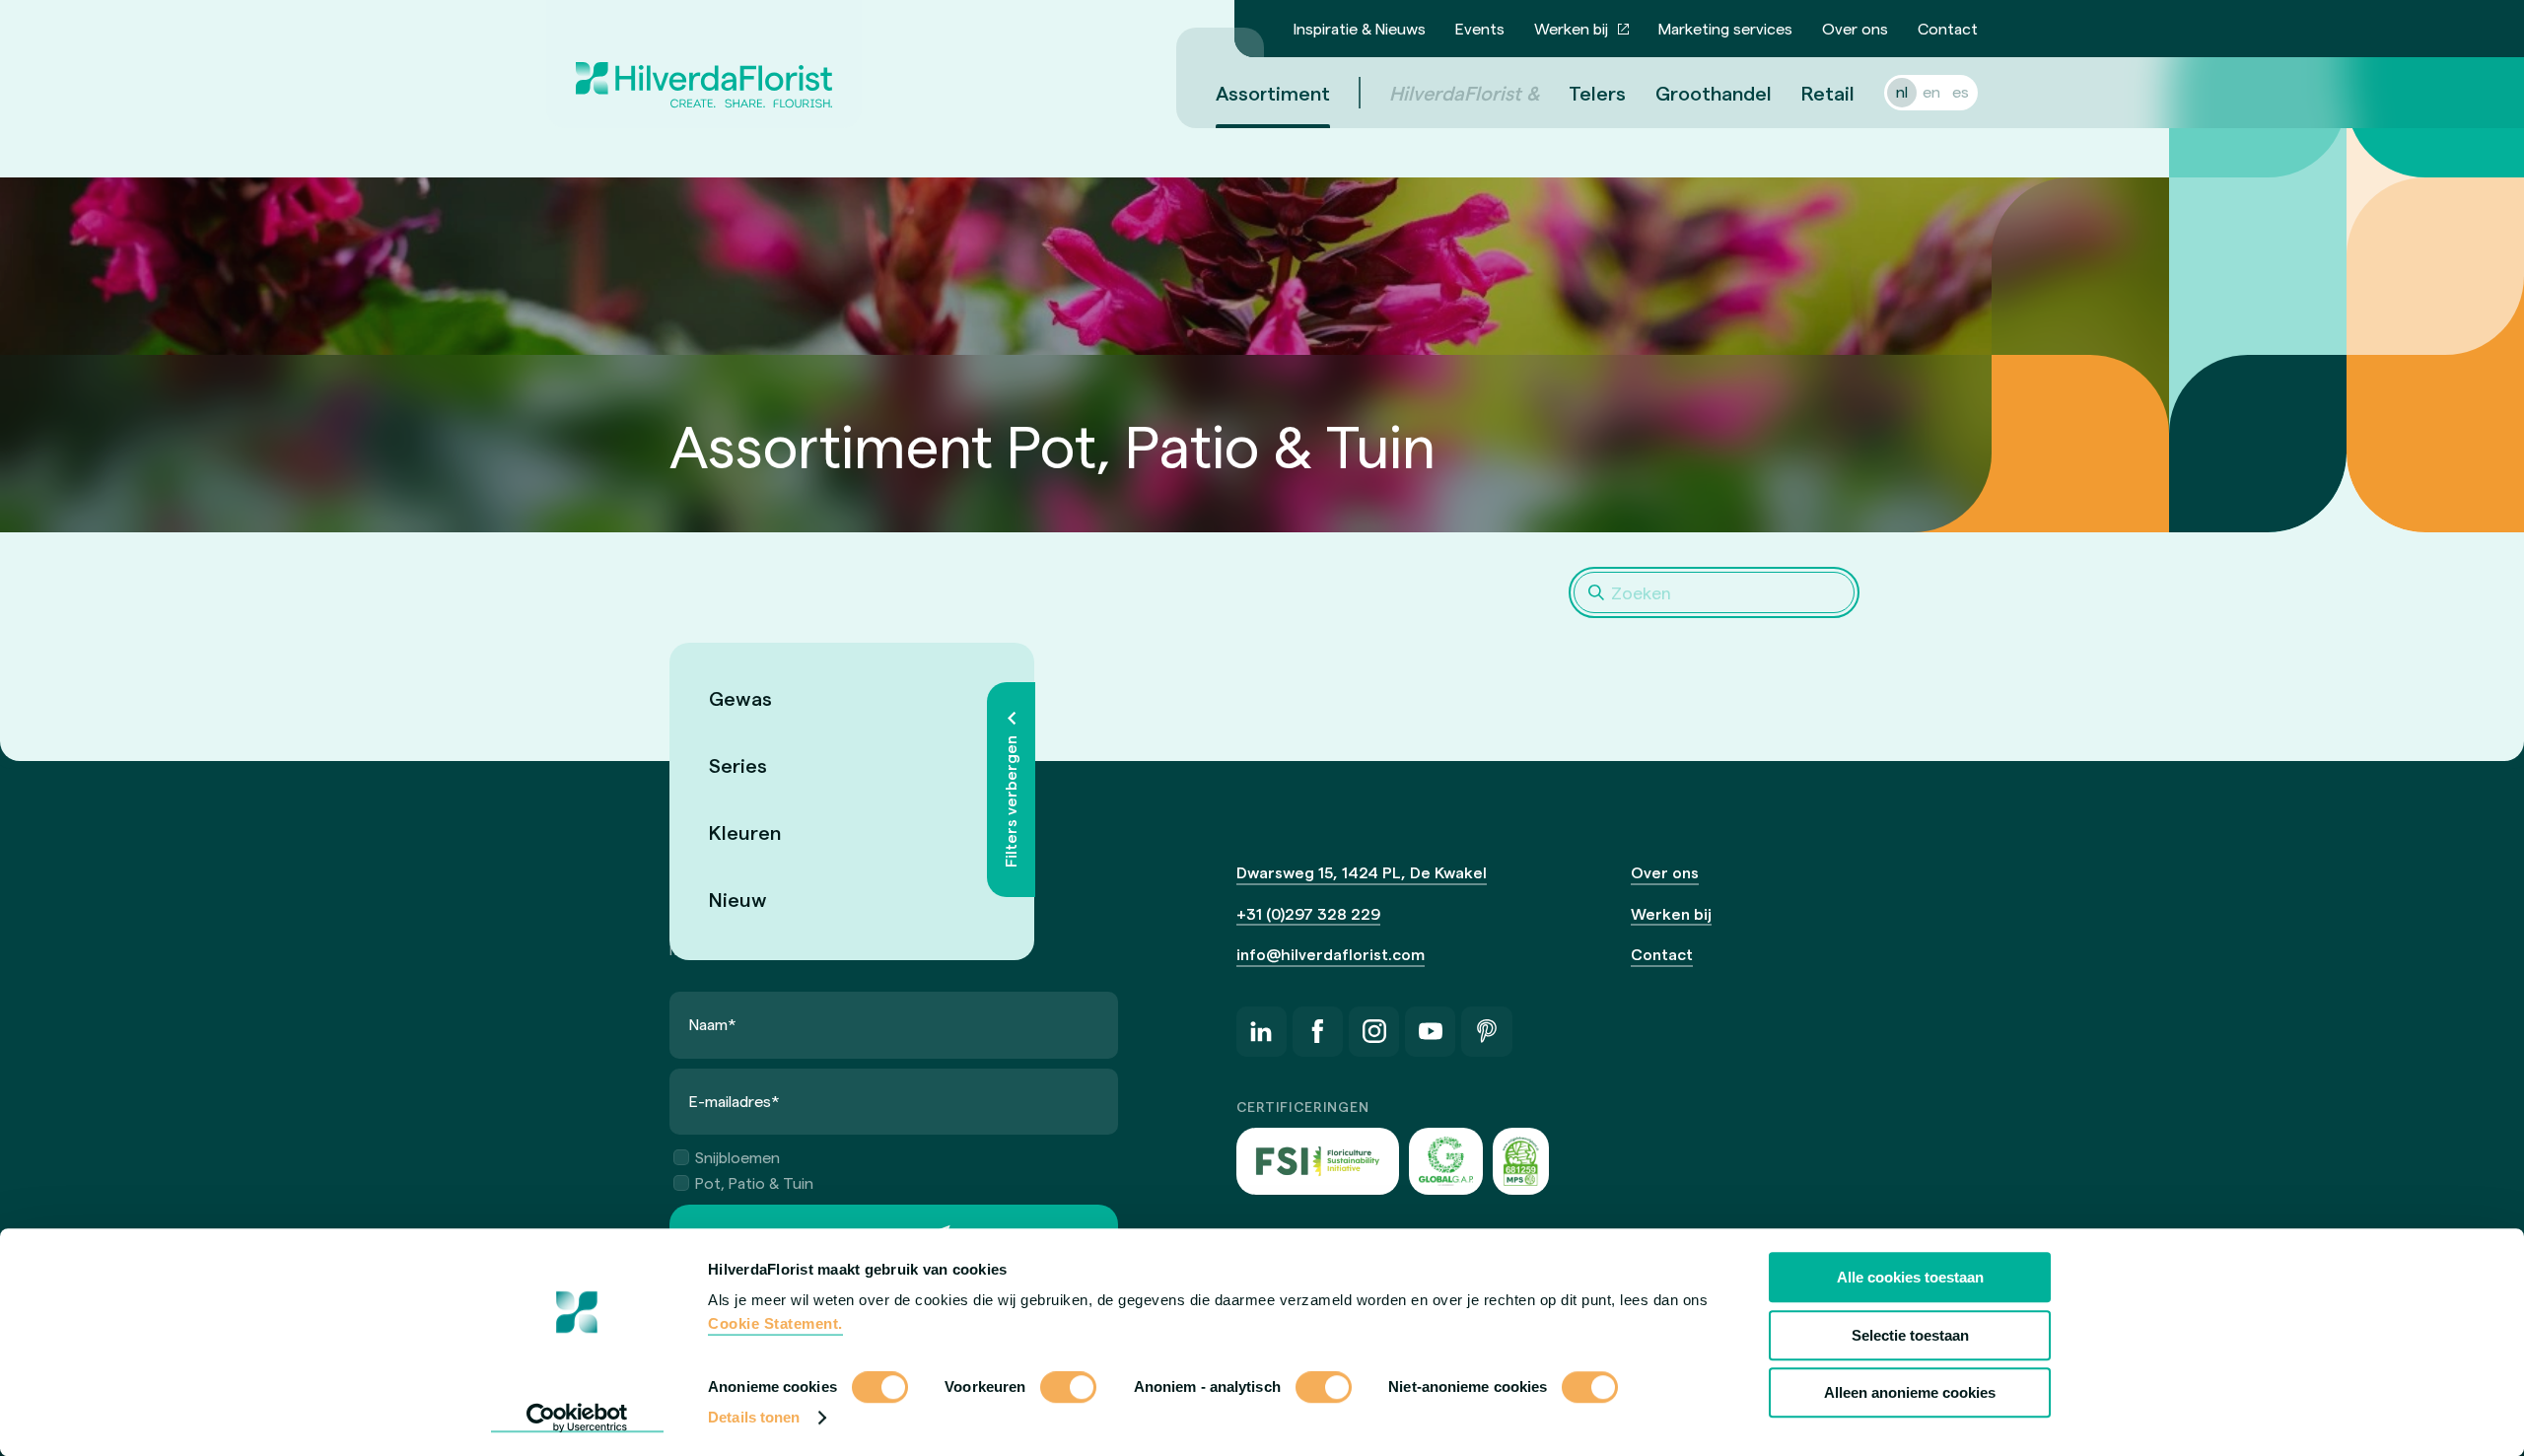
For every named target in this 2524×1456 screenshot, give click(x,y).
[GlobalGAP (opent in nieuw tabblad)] (1445, 1161)
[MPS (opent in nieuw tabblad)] (1521, 1161)
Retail (1828, 93)
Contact (1948, 28)
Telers (1597, 93)
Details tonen (754, 1417)
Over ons (1855, 28)
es (1961, 91)
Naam (713, 1024)
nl (1902, 91)
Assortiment (1273, 93)
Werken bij (1571, 28)
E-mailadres (735, 1101)
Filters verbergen (1010, 801)
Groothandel (1714, 93)
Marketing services (1725, 28)
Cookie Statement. (775, 1323)
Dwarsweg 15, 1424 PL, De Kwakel (1362, 872)
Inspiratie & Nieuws (1360, 28)
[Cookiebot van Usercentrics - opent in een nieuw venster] (577, 1418)
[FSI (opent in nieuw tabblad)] (1318, 1161)
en (1931, 91)
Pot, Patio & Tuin (754, 1182)
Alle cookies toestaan (1910, 1277)
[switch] (1068, 1389)
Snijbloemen (737, 1157)
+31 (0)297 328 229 (1308, 913)
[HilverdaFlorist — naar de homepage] (704, 64)
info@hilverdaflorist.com (1331, 954)
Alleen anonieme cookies (1910, 1392)
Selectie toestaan (1910, 1335)
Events (1480, 28)
